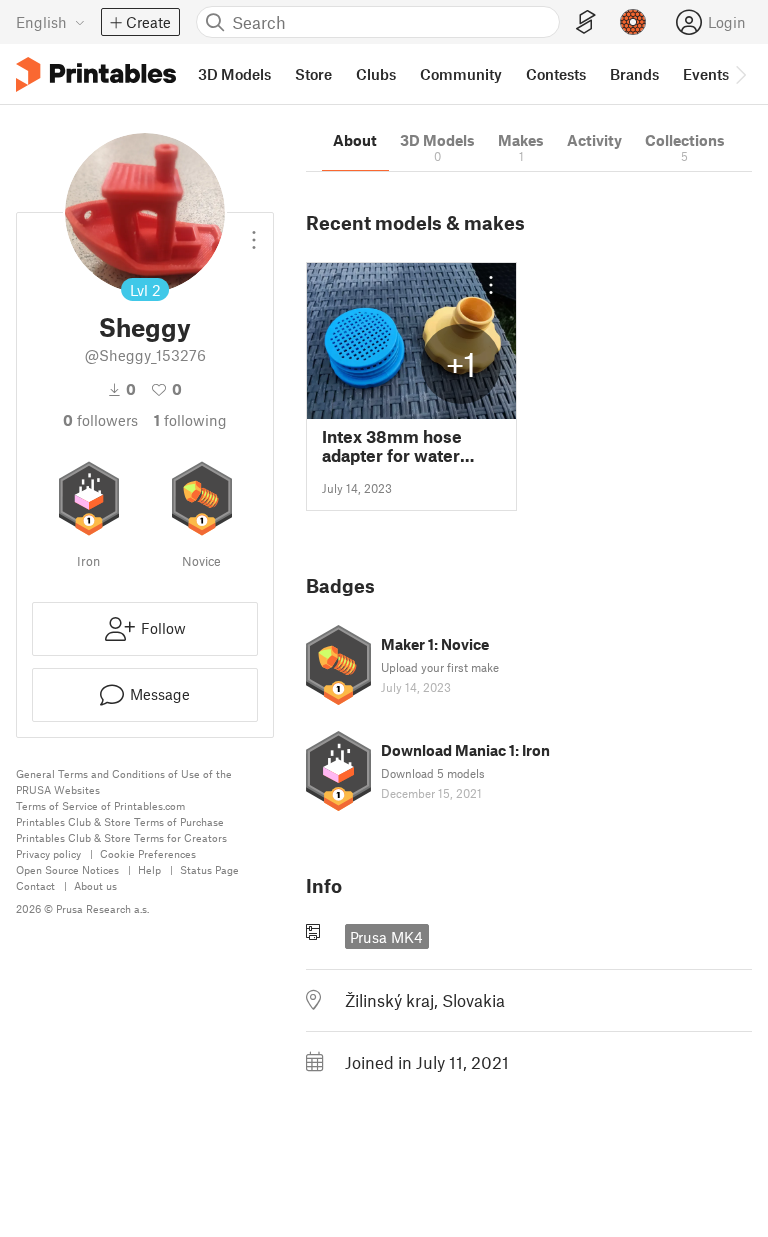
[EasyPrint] (586, 22)
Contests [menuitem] (556, 74)
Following (190, 420)
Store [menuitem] (313, 74)
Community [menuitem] (461, 74)
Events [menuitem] (706, 74)
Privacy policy (48, 853)
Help (149, 869)
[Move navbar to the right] (740, 74)
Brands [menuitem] (634, 74)
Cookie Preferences (148, 853)
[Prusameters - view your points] (633, 22)
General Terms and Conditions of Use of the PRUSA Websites (124, 781)
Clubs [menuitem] (376, 74)
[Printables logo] (96, 74)
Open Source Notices (67, 869)
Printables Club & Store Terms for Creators (121, 837)
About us (95, 885)
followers (100, 420)
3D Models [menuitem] (234, 74)
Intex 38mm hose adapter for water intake (392, 446)
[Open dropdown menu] (254, 232)
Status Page (209, 869)
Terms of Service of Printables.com (100, 805)
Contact (35, 885)
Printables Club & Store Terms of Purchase (120, 821)
